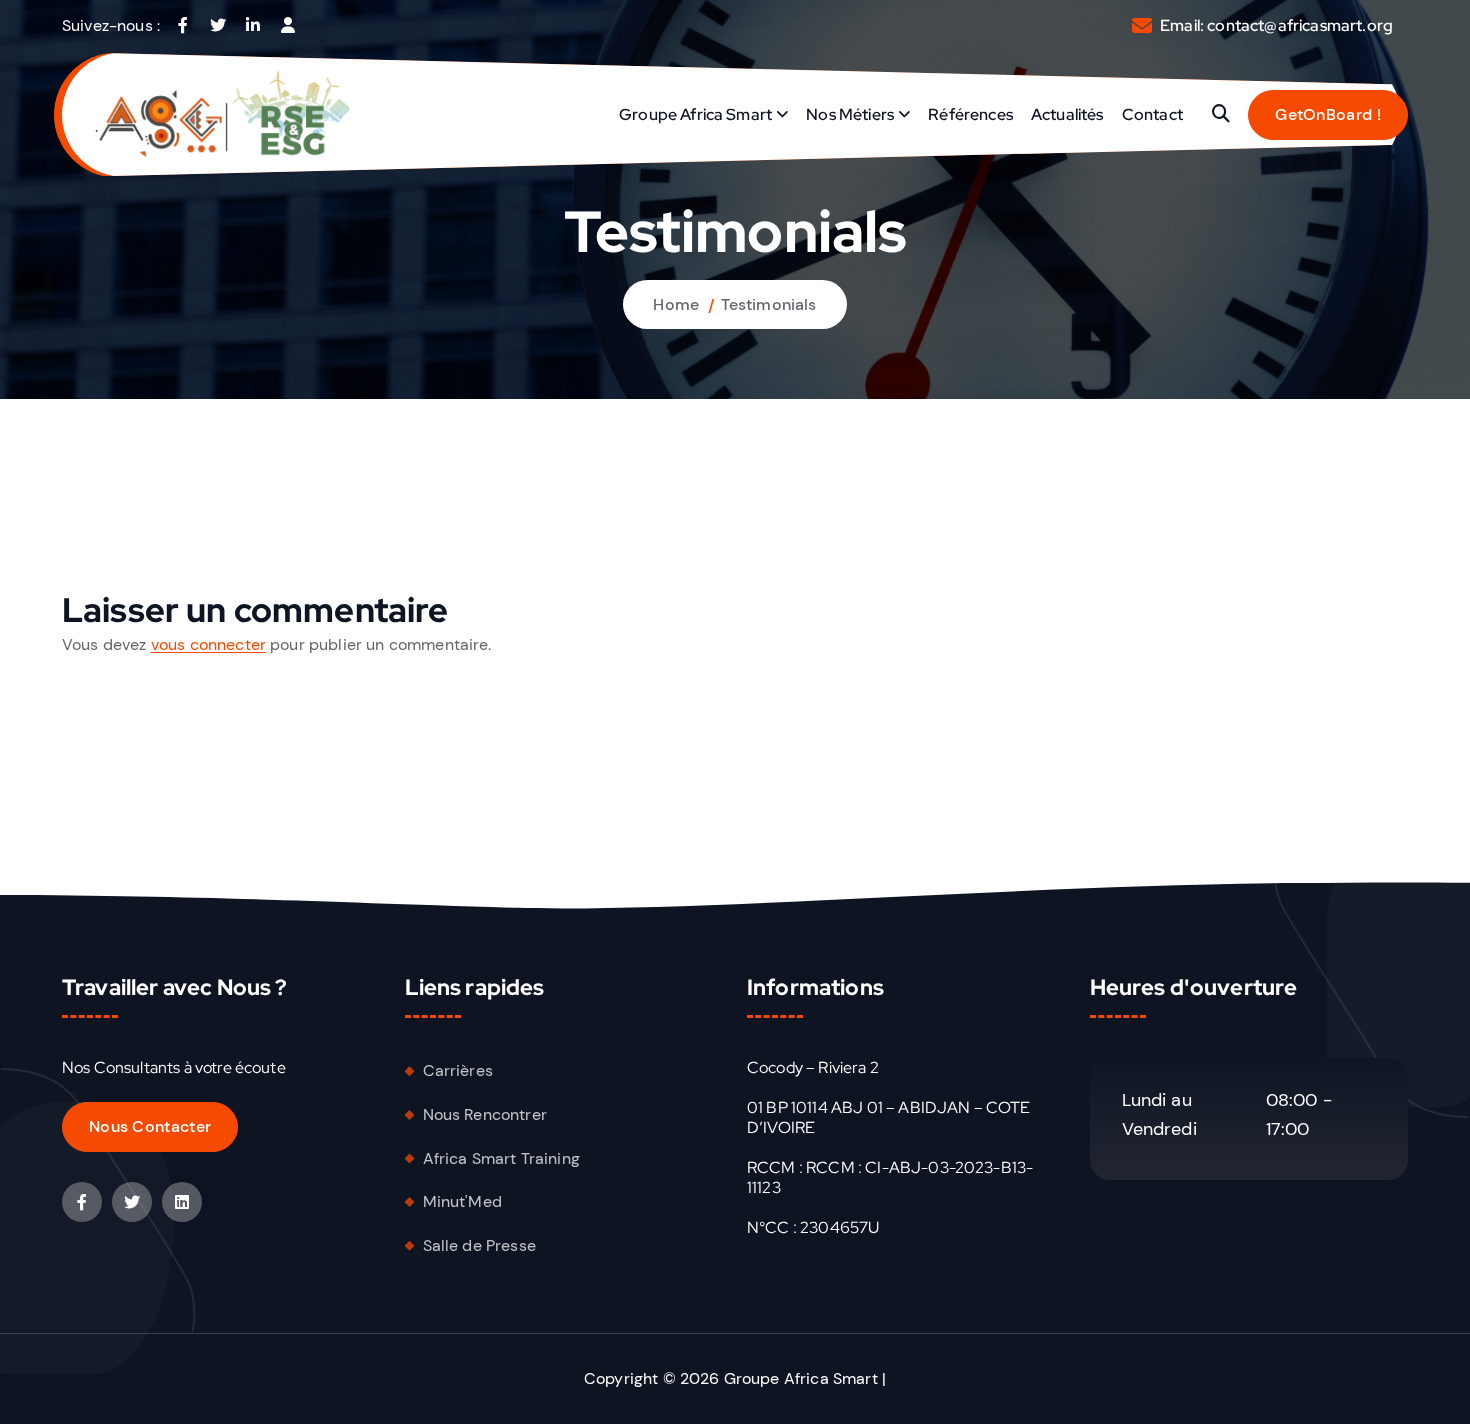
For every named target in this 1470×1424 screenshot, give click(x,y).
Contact (1152, 114)
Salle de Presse (479, 1245)
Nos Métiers (850, 114)
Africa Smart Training (501, 1158)
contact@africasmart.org (1300, 25)
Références (970, 114)
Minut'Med (462, 1201)
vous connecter (208, 644)
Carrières (458, 1070)
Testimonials (769, 304)
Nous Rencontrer (485, 1114)
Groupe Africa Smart (695, 114)
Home (676, 304)
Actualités (1067, 114)
